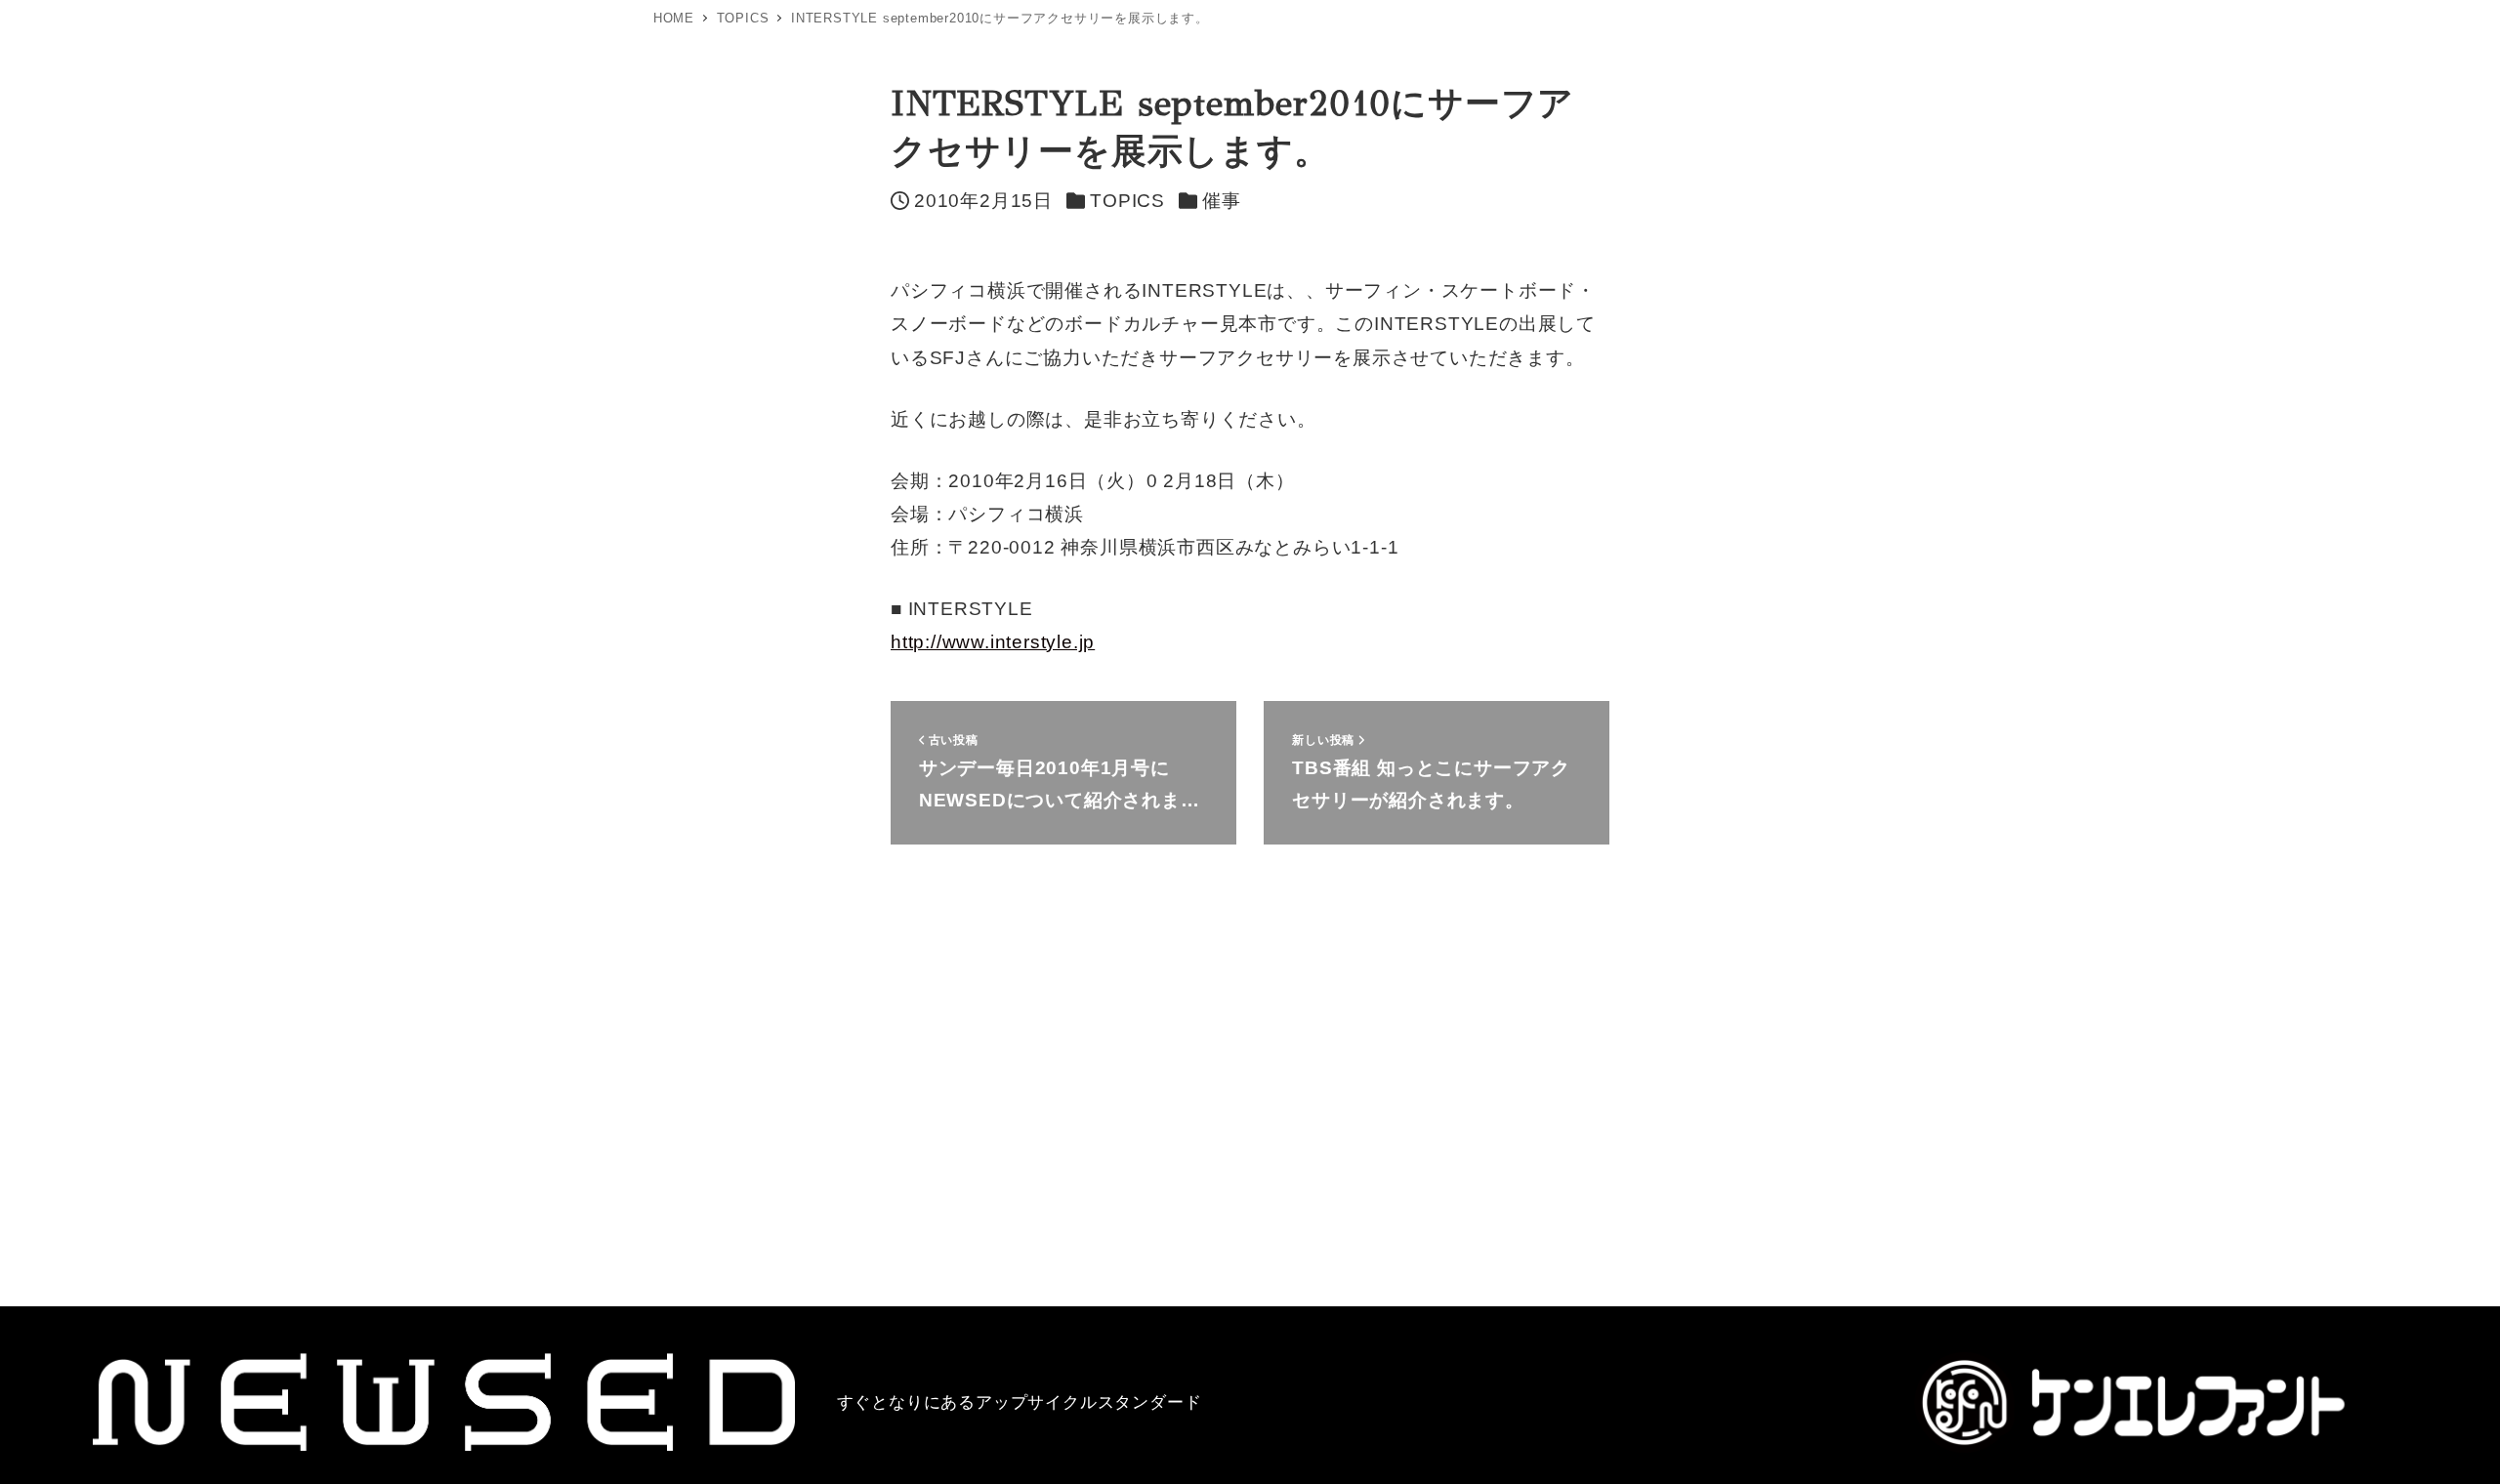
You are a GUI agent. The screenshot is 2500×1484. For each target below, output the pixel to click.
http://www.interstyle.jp (993, 642)
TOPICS (1127, 201)
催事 (1222, 201)
